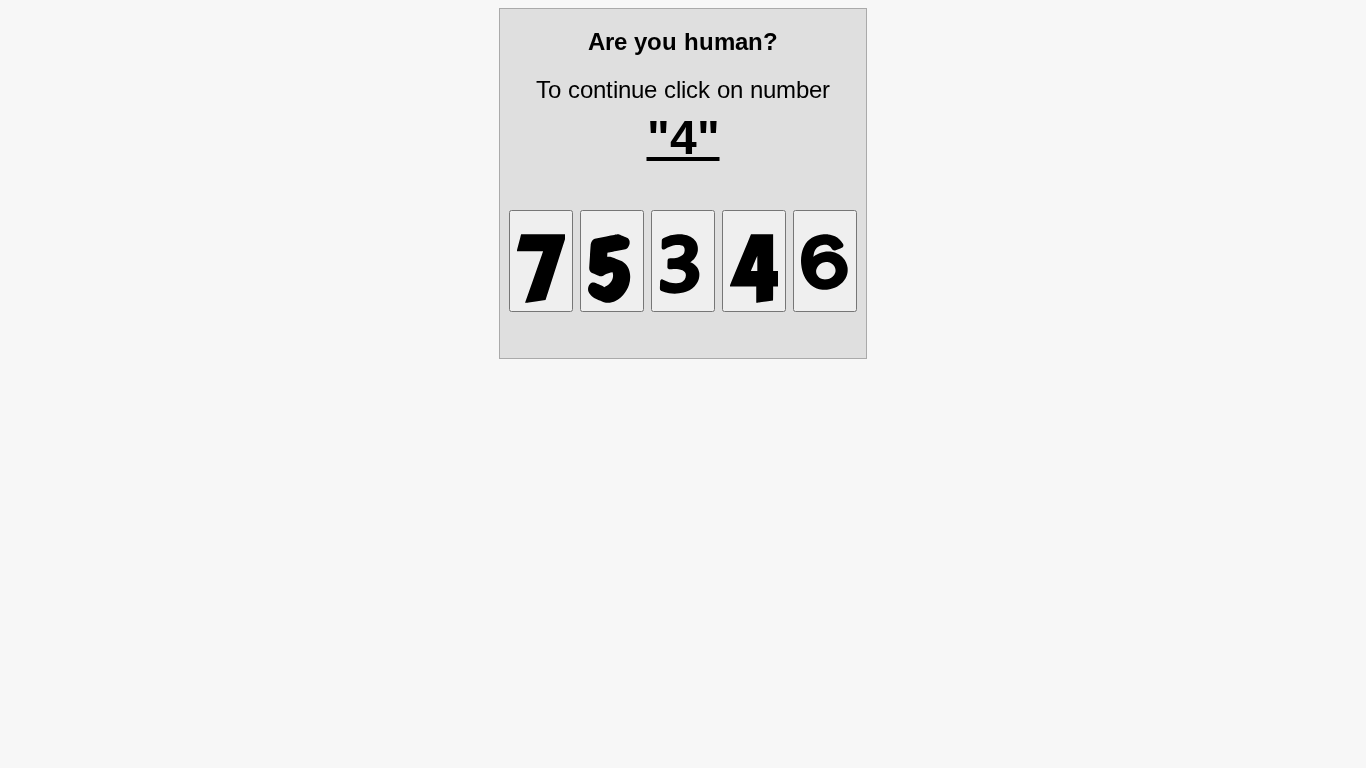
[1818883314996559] (754, 261)
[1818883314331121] (683, 261)
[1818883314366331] (612, 261)
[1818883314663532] (825, 261)
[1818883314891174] (541, 261)
